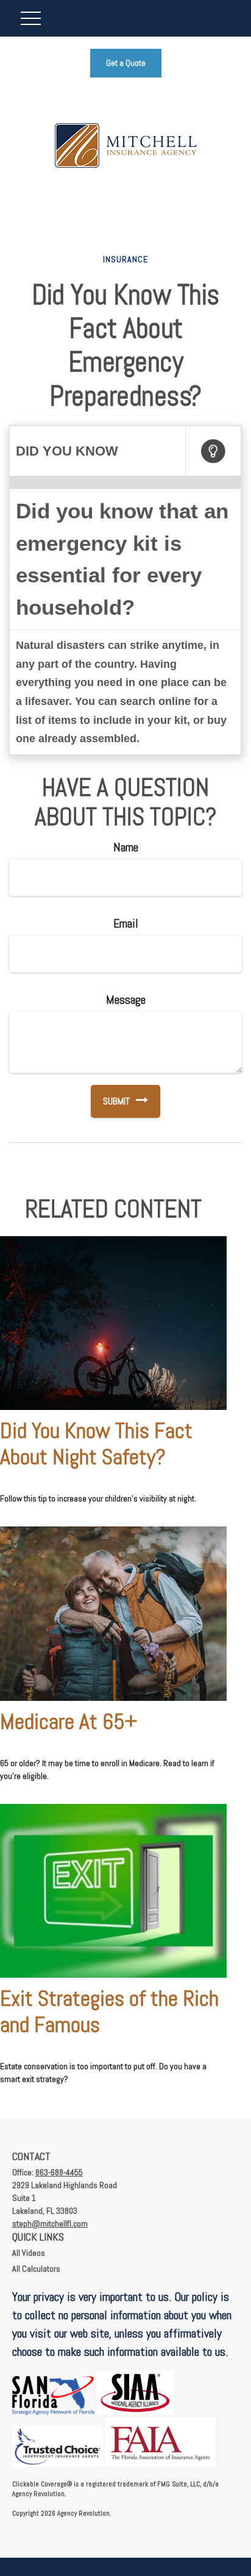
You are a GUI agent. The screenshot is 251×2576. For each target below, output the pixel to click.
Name (126, 847)
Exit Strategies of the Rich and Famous (109, 2012)
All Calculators (36, 2269)
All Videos (29, 2253)
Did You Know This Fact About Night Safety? (96, 1444)
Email (126, 923)
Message (126, 1000)
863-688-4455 (59, 2172)
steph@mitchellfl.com (50, 2224)
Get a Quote (126, 63)
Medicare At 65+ (69, 1722)
